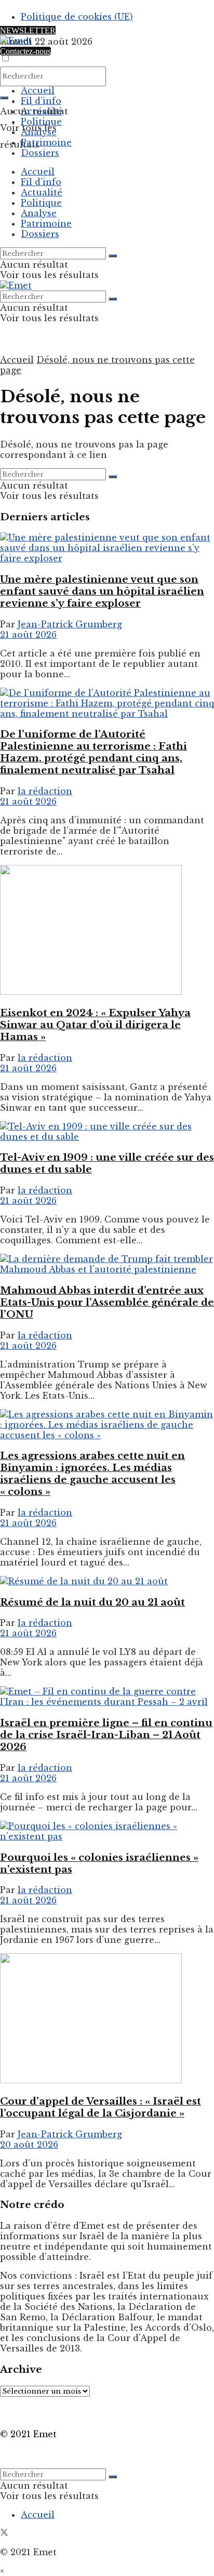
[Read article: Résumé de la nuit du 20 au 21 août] (107, 1581)
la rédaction (45, 791)
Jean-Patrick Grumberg (70, 624)
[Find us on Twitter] (4, 2533)
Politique (41, 122)
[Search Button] (4, 98)
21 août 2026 (28, 635)
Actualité (42, 111)
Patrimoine (46, 142)
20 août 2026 (29, 2145)
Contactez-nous (25, 51)
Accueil (38, 90)
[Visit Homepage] (16, 41)
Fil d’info (41, 101)
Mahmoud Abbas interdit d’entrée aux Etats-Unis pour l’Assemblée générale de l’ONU (107, 1302)
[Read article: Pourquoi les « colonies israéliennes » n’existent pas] (107, 1831)
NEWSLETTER (28, 30)
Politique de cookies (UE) (77, 17)
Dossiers (40, 153)
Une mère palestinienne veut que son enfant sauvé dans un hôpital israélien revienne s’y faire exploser (102, 591)
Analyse (39, 132)
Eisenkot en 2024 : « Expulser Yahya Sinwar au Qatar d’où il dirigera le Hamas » (95, 1025)
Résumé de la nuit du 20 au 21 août (92, 1602)
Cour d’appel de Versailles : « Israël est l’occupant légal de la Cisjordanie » (101, 2107)
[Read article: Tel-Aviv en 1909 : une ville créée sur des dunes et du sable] (107, 1132)
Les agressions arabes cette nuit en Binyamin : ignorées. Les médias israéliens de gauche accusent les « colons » (92, 1474)
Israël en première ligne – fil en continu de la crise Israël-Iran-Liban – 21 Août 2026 (106, 1735)
